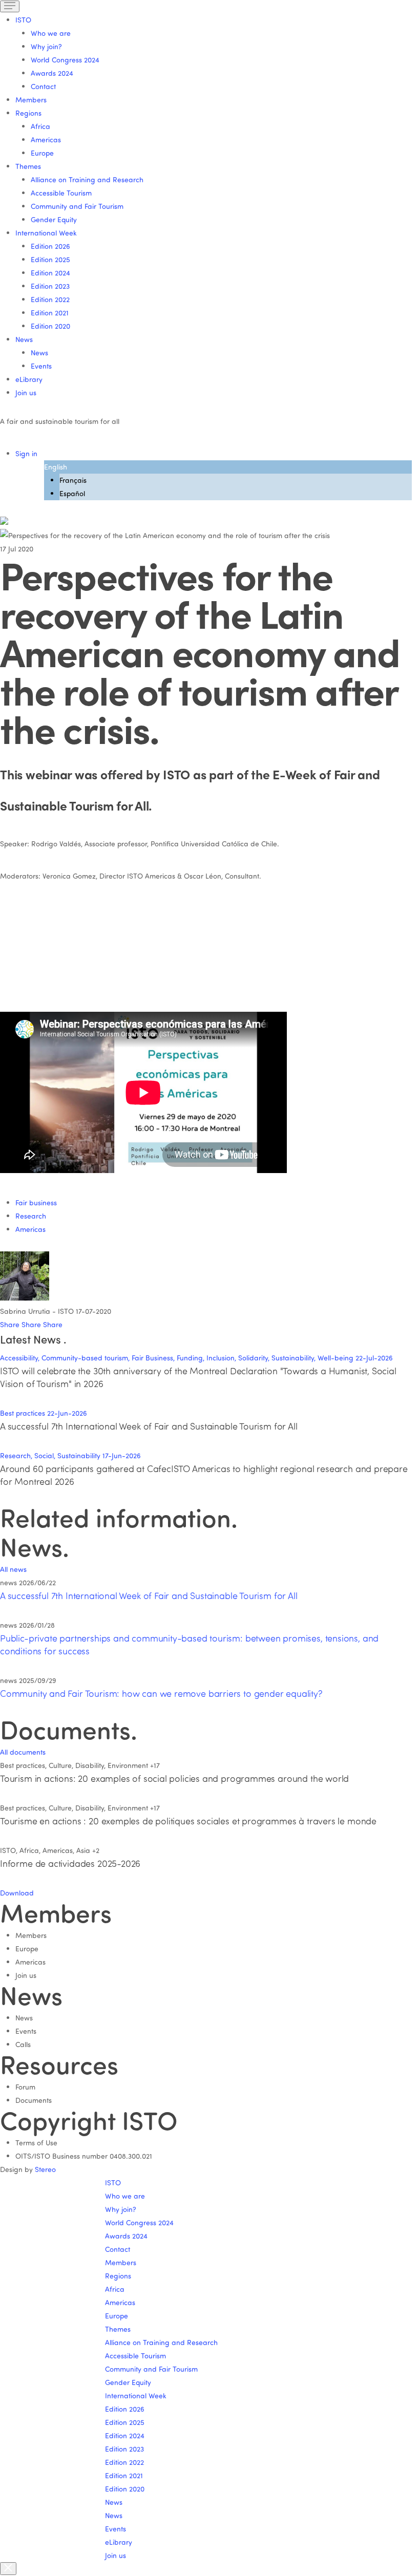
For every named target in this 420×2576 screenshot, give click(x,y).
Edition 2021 (50, 313)
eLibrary (29, 379)
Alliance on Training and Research (87, 179)
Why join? (46, 46)
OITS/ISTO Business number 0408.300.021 (84, 2156)
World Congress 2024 (65, 60)
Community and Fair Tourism (77, 206)
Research (31, 1216)
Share (11, 1324)
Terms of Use (36, 2143)
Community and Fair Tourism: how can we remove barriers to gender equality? (161, 1693)
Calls (23, 2044)
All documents (23, 1752)
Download (17, 1893)
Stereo (45, 2169)
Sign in (26, 453)
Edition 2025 (50, 259)
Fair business (36, 1202)
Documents (34, 2100)
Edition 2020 (50, 326)
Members (31, 100)
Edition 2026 (50, 246)
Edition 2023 (50, 286)
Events (41, 366)
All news (13, 1569)
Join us (26, 392)
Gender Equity (54, 219)
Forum (25, 2087)
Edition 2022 (50, 299)
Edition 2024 (50, 273)
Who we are (51, 33)
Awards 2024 (52, 73)
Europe (42, 153)
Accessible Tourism (61, 193)
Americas (46, 140)
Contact (43, 86)
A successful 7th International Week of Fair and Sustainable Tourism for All (149, 1595)
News (39, 353)
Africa (40, 126)
